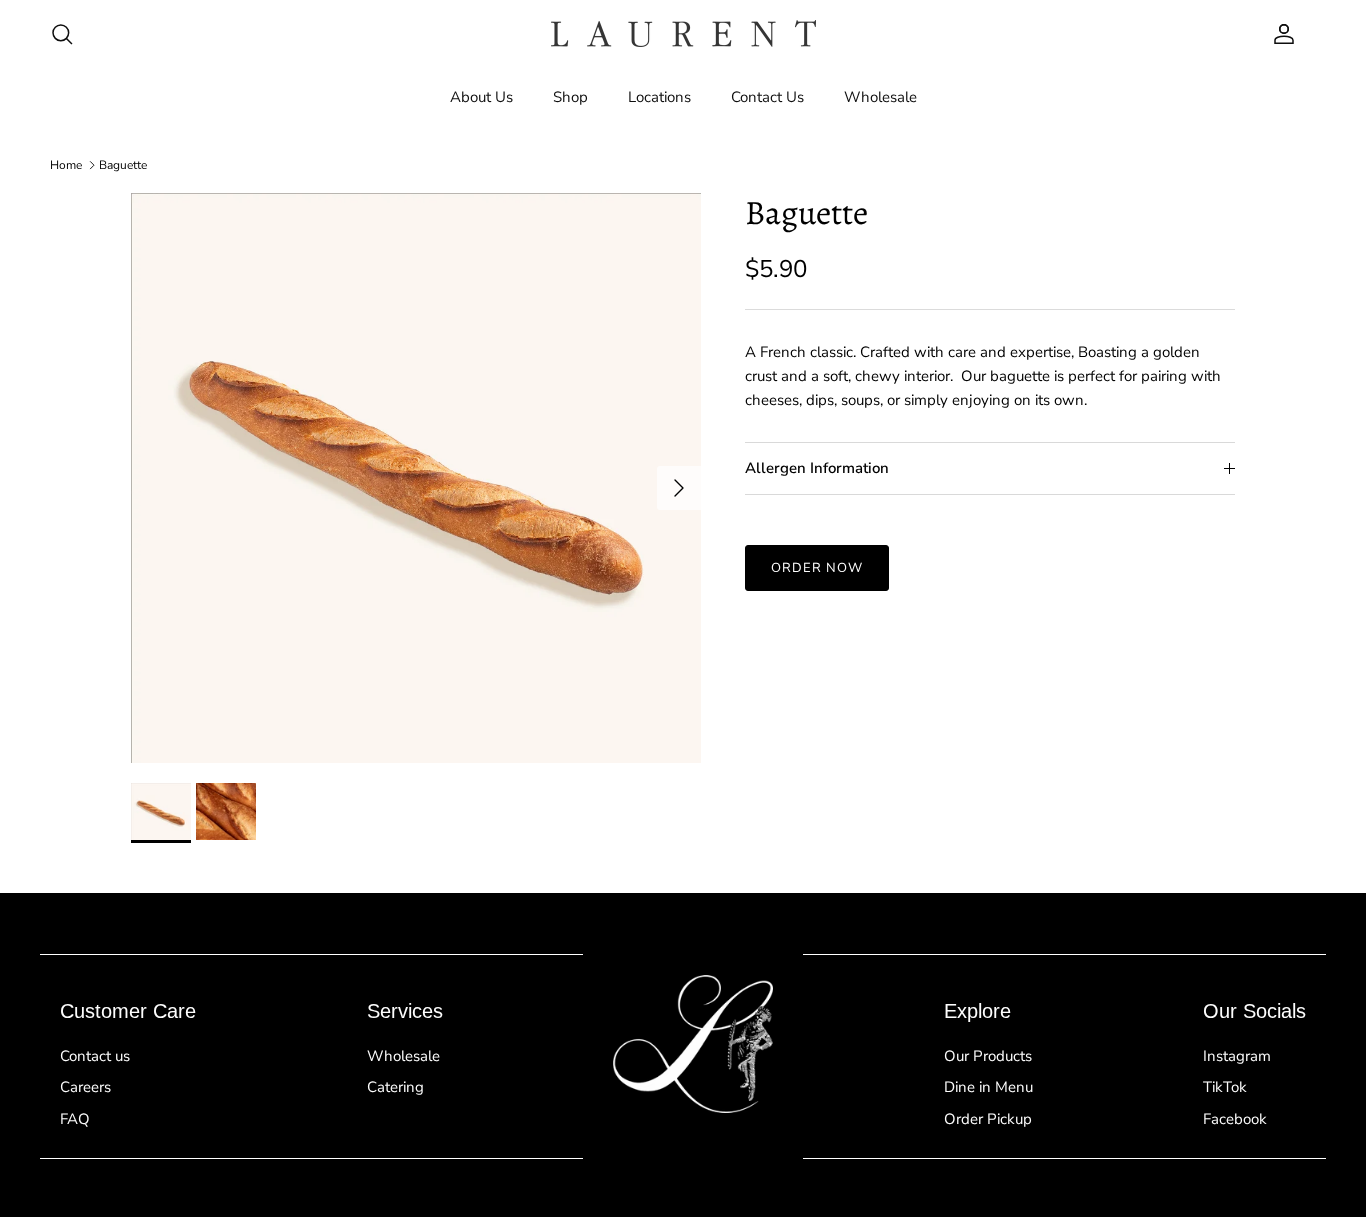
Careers (85, 1087)
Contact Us (767, 97)
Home (66, 165)
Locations (659, 97)
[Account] (1280, 34)
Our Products (988, 1056)
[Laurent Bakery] (683, 33)
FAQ (75, 1119)
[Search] (62, 34)
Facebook (1235, 1119)
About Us (481, 97)
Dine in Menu (988, 1087)
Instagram (1237, 1056)
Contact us (95, 1056)
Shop (570, 97)
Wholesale (880, 97)
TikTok (1225, 1087)
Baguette (123, 165)
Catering (395, 1087)
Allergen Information (817, 469)
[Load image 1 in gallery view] (416, 478)
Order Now (817, 568)
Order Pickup (988, 1119)
